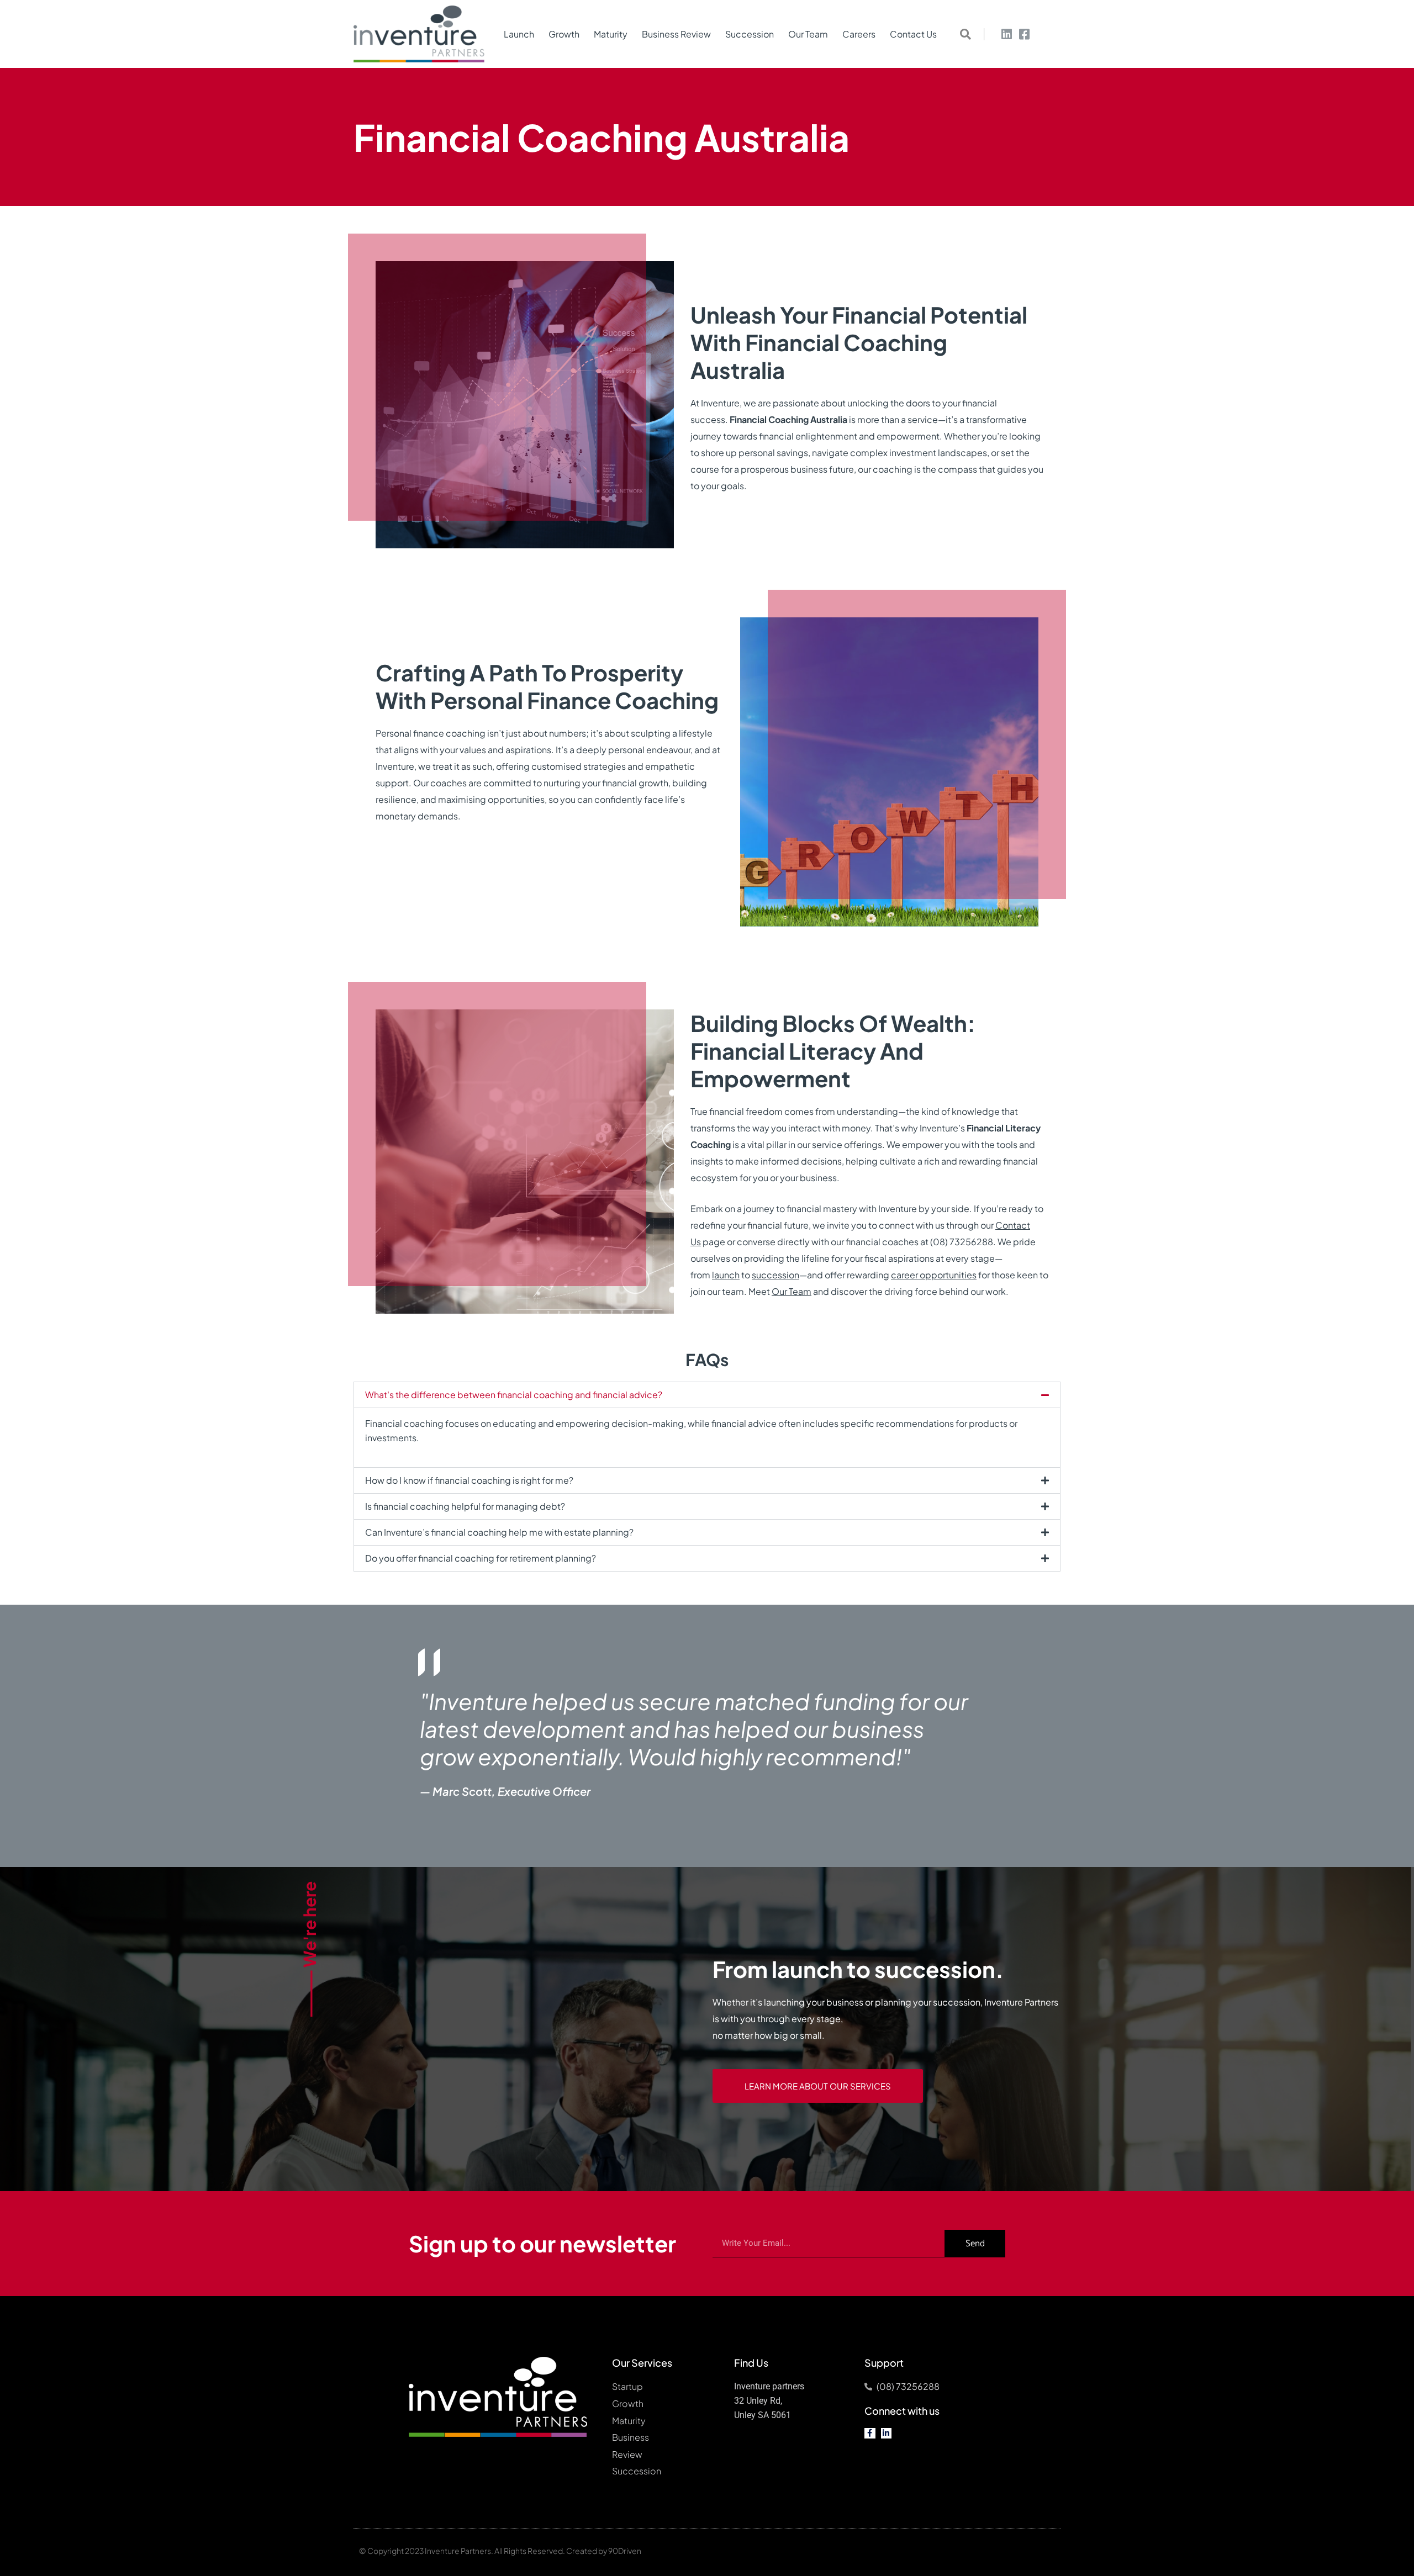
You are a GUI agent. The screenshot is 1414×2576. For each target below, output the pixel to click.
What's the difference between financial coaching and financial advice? (514, 1395)
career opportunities (934, 1275)
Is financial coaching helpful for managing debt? (465, 1506)
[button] (966, 34)
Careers (859, 34)
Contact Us (913, 34)
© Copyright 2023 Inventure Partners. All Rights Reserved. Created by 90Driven (500, 2551)
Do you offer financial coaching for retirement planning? (481, 1558)
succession (775, 1275)
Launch (519, 34)
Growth (564, 34)
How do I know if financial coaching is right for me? (469, 1480)
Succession (750, 34)
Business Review (676, 34)
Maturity (611, 34)
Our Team (808, 34)
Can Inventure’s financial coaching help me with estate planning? (499, 1532)
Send (975, 2243)
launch (726, 1275)
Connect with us (902, 2411)
